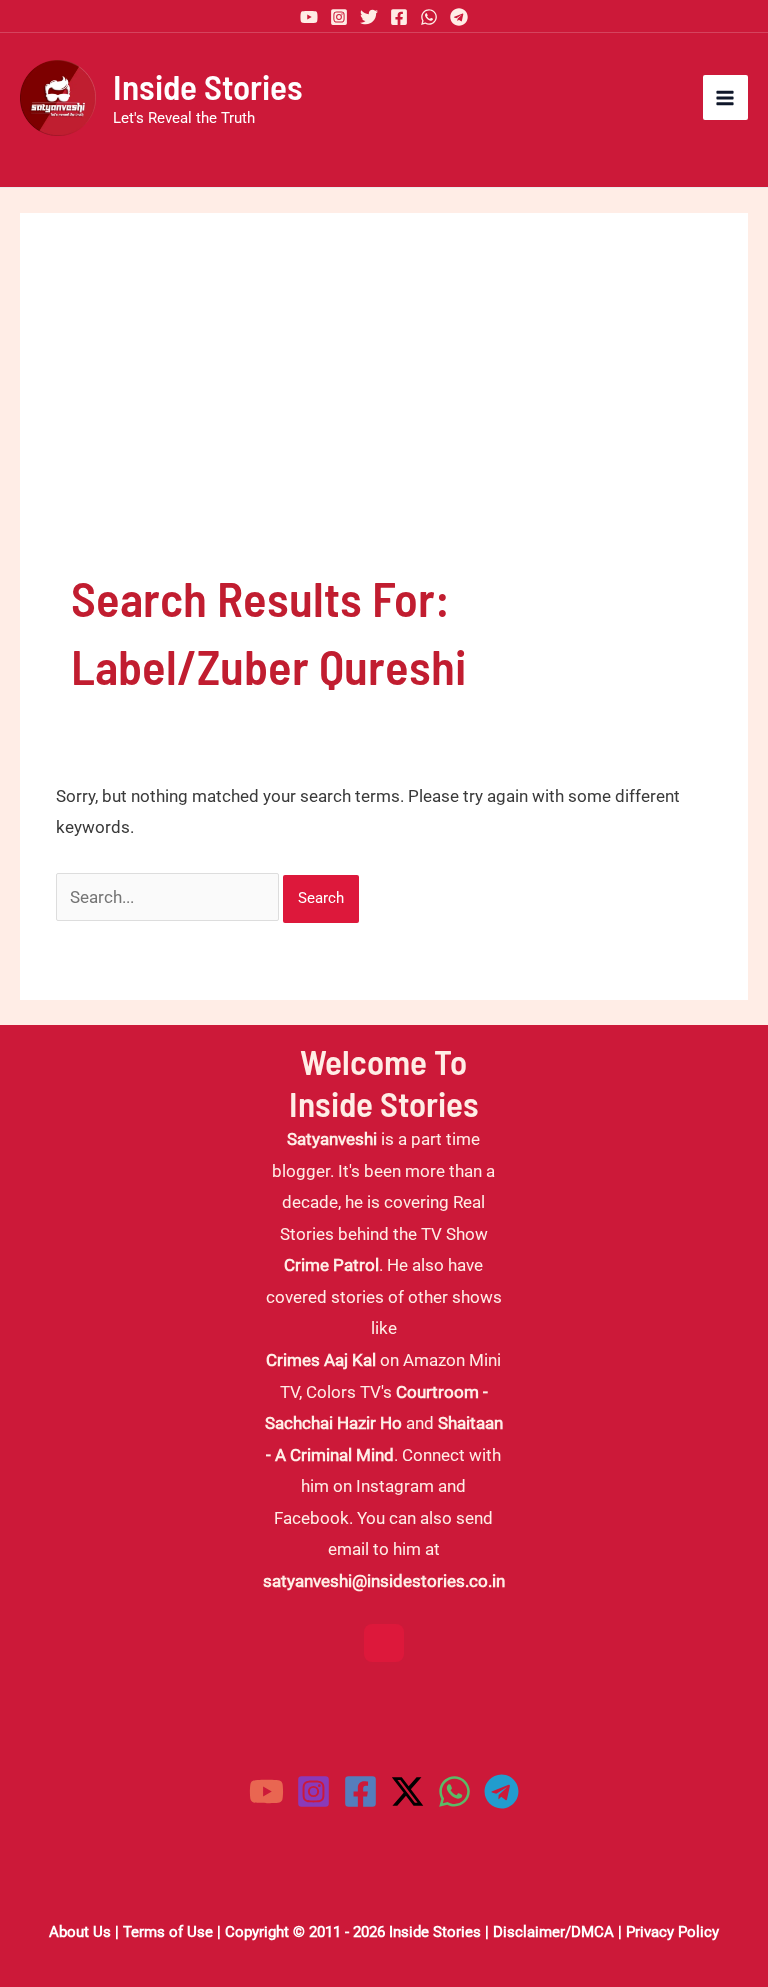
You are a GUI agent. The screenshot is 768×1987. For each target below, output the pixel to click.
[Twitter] (369, 17)
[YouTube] (309, 17)
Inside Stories (208, 86)
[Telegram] (459, 17)
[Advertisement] (384, 414)
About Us (80, 1932)
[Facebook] (399, 17)
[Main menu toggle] (726, 98)
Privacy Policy (672, 1932)
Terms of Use (168, 1932)
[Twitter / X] (407, 1791)
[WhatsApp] (429, 17)
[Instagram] (339, 17)
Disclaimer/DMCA (553, 1932)
